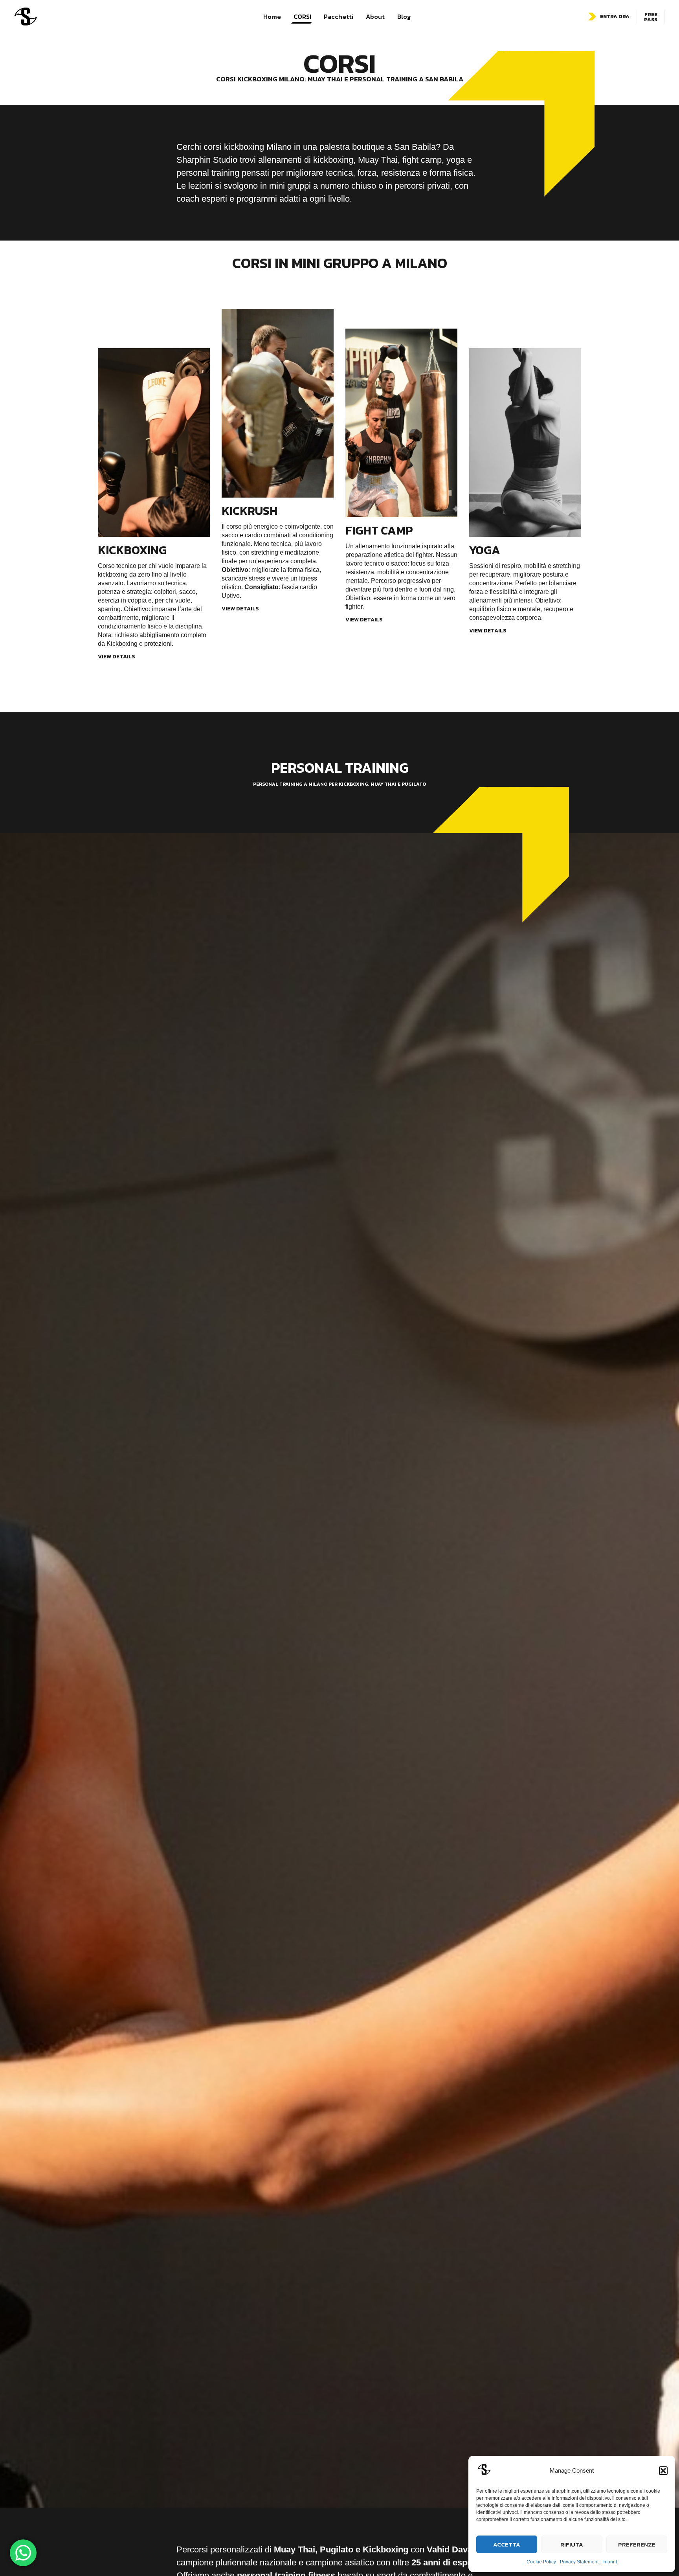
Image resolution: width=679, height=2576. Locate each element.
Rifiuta (572, 2544)
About (375, 17)
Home (272, 17)
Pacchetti (339, 17)
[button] (663, 2471)
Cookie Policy (541, 2562)
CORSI (302, 17)
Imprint (610, 2562)
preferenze (637, 2544)
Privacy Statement (579, 2562)
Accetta (507, 2544)
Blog (404, 17)
